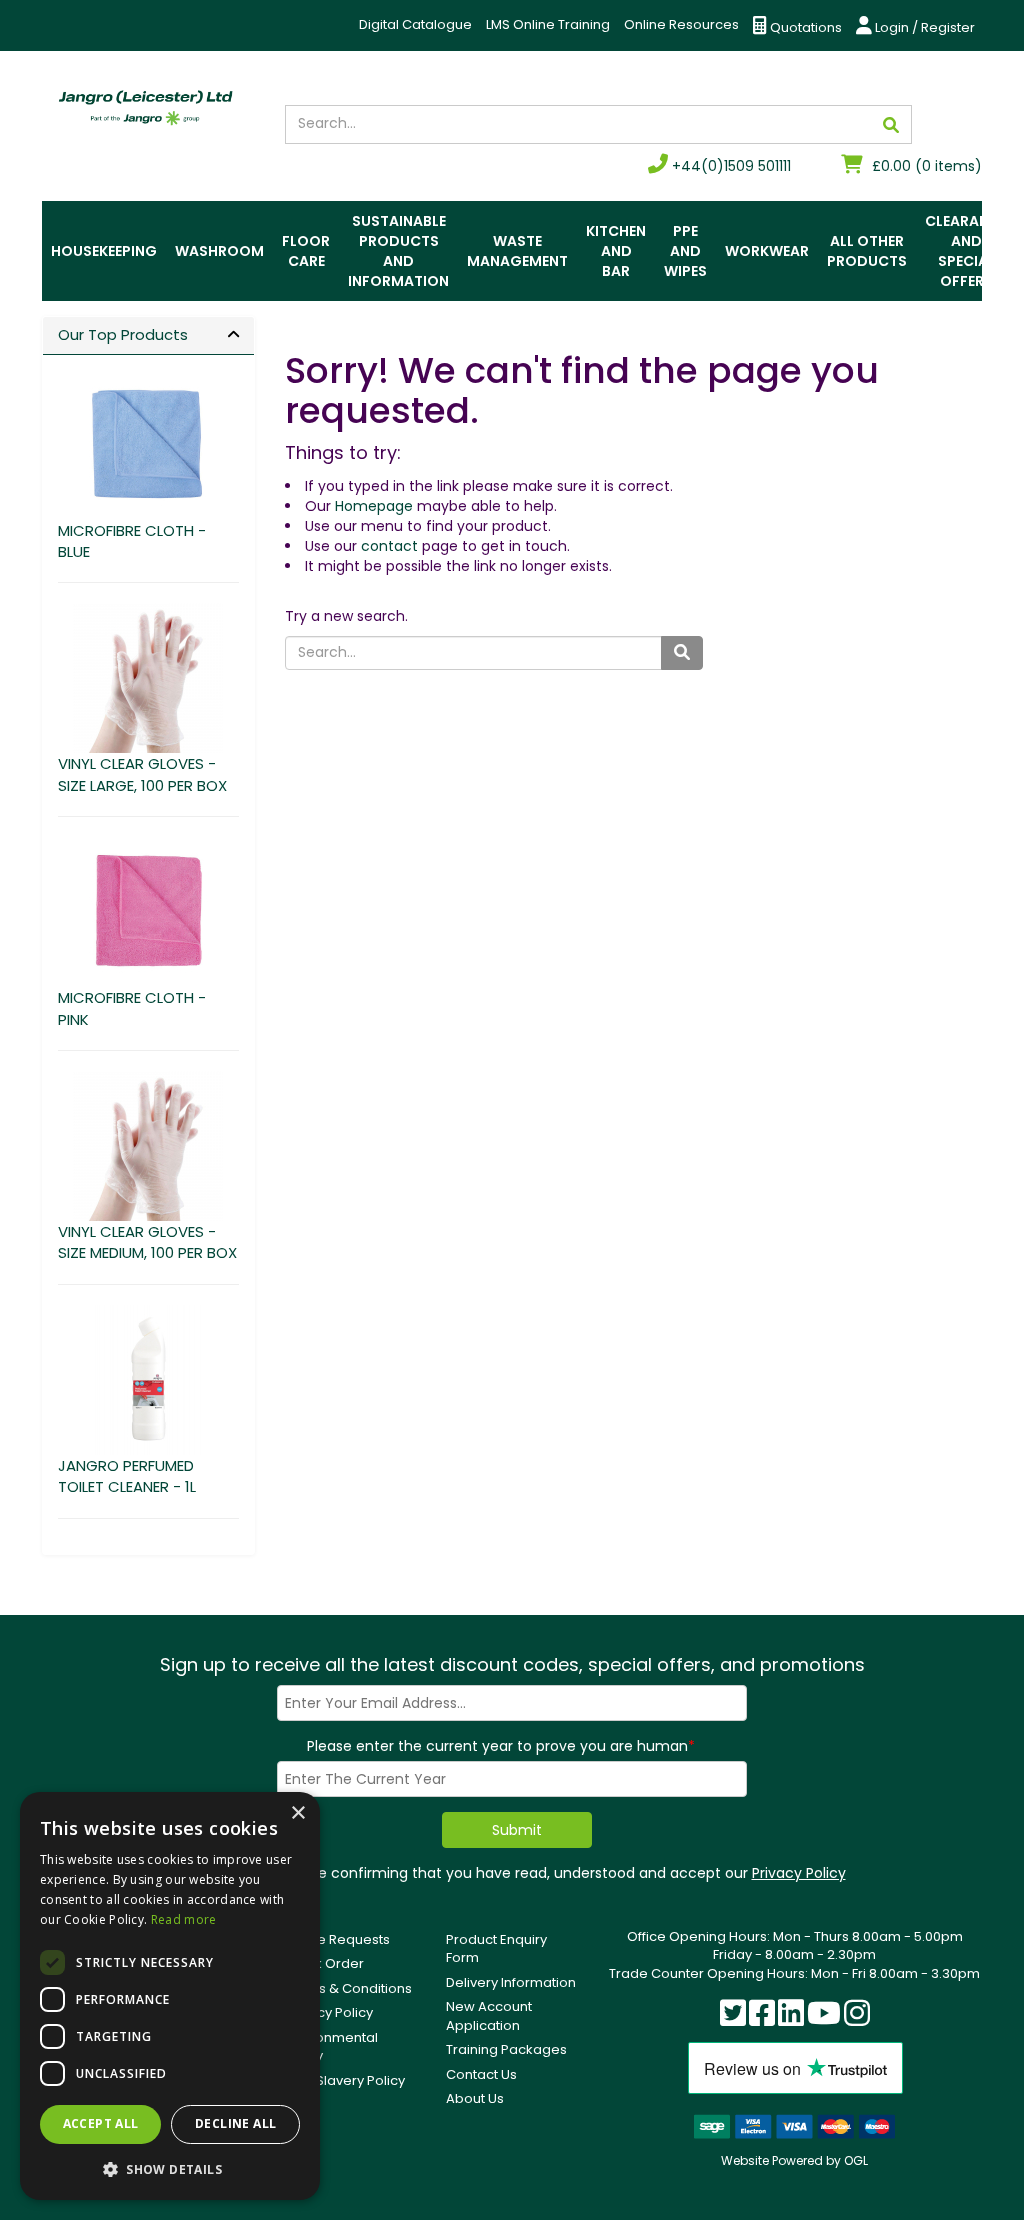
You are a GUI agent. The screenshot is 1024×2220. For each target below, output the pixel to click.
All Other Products (867, 251)
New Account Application (489, 2016)
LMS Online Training (548, 24)
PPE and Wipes (685, 251)
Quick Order (324, 1963)
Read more (184, 1919)
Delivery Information (511, 1982)
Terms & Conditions (348, 1988)
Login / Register (923, 27)
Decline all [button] (235, 2123)
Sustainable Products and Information (398, 251)
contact (389, 546)
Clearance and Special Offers (966, 251)
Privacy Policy (799, 1873)
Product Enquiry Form (496, 1949)
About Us (475, 2098)
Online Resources (681, 24)
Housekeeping (104, 251)
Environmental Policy (331, 2047)
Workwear (767, 251)
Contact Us (481, 2074)
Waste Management (517, 251)
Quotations (804, 27)
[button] (170, 2168)
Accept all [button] (101, 2123)
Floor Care (306, 251)
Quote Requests (337, 1939)
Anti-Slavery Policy (345, 2080)
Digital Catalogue (415, 24)
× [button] (297, 1813)
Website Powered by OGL (794, 2160)
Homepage (374, 506)
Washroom (219, 251)
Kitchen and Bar (616, 251)
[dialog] (170, 1996)
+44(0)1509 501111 (729, 166)
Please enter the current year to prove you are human (501, 1746)
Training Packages (506, 2049)
